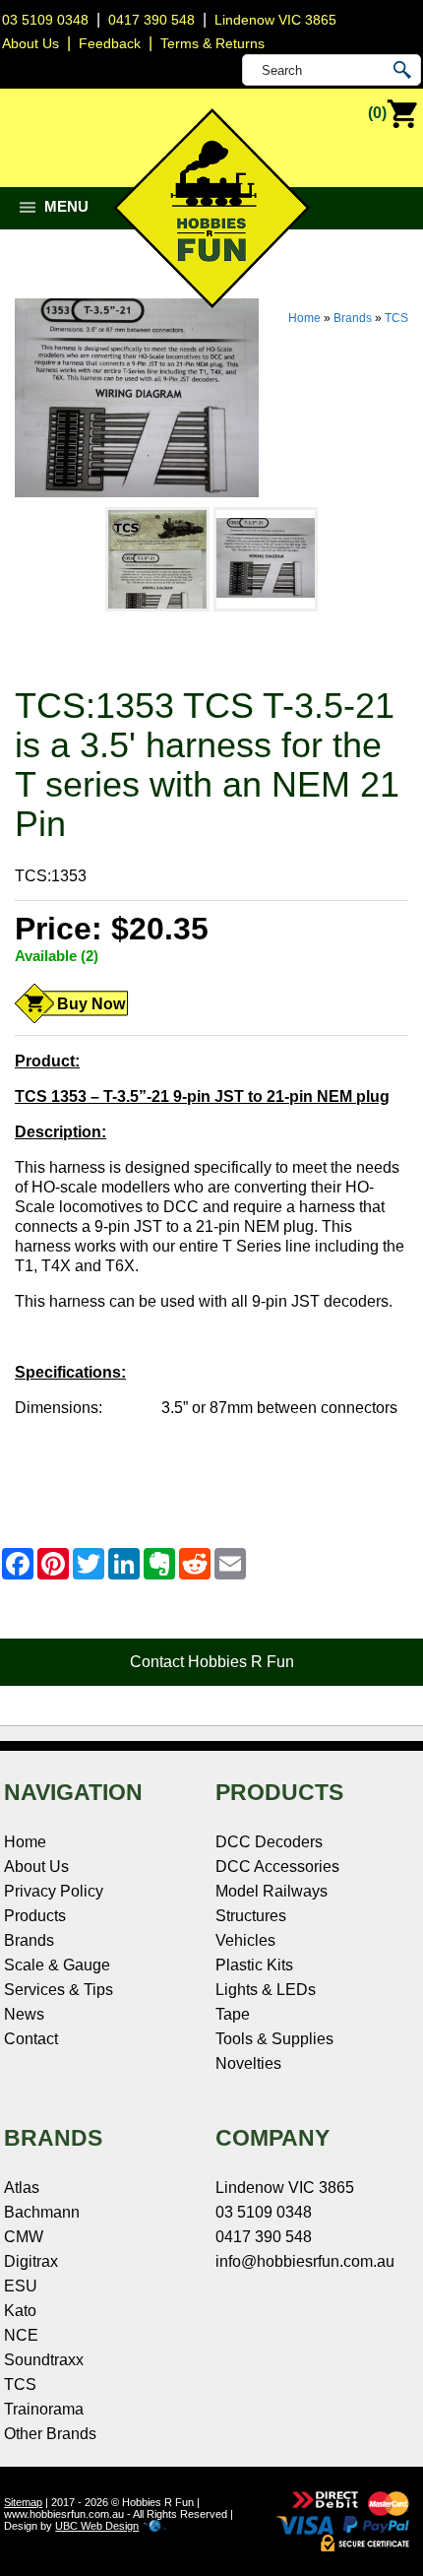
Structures (251, 1916)
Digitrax (31, 2261)
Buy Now (91, 1004)
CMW (24, 2237)
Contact (31, 2039)
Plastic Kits (254, 1965)
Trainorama (44, 2409)
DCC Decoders (269, 1842)
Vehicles (245, 1940)
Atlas (22, 2188)
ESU (21, 2286)
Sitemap (23, 2502)
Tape (233, 2014)
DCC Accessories (277, 1867)
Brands (353, 318)
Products (35, 1916)
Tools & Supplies (274, 2039)
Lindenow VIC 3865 (275, 20)
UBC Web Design (97, 2526)
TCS (396, 318)
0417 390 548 (151, 20)
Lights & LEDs (266, 1990)
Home (304, 318)
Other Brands (50, 2434)
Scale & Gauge (57, 1965)
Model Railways (272, 1891)
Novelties (248, 2063)
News (24, 2014)
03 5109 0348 (45, 20)
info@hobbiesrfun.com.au (305, 2261)
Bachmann (42, 2212)
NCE (21, 2335)
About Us (36, 1867)
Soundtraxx (44, 2360)
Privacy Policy (54, 1891)
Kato (20, 2311)
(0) (377, 113)
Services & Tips (59, 1990)
